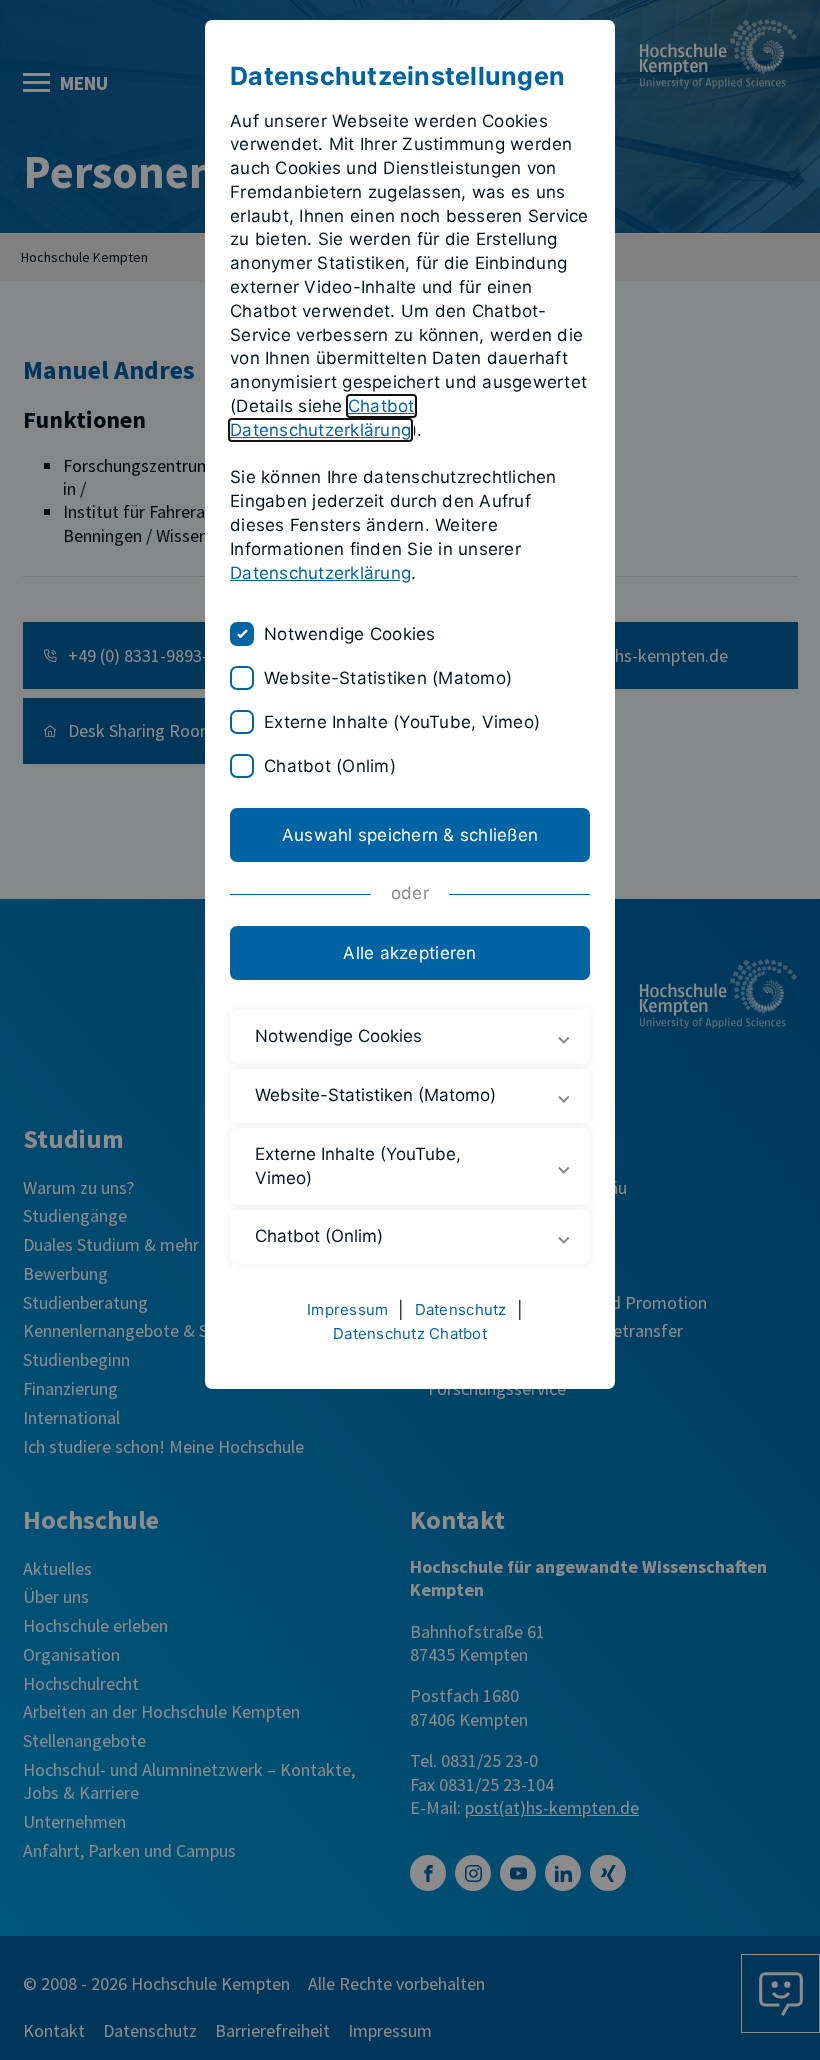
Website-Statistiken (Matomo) (388, 678)
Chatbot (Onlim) (330, 766)
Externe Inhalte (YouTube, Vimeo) (402, 722)
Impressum (347, 1309)
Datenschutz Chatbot (410, 1333)
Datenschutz (461, 1309)
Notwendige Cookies (350, 634)
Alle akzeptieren (409, 953)
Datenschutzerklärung (320, 573)
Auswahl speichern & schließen (410, 835)
